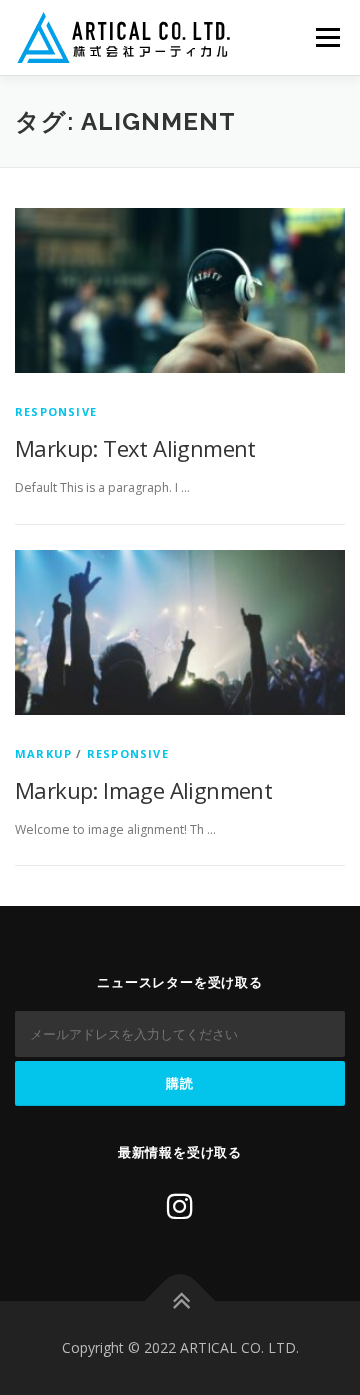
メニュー (327, 37)
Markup (43, 753)
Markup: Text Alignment (135, 448)
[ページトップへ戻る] (180, 1301)
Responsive (56, 411)
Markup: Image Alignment (143, 790)
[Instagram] (180, 1205)
